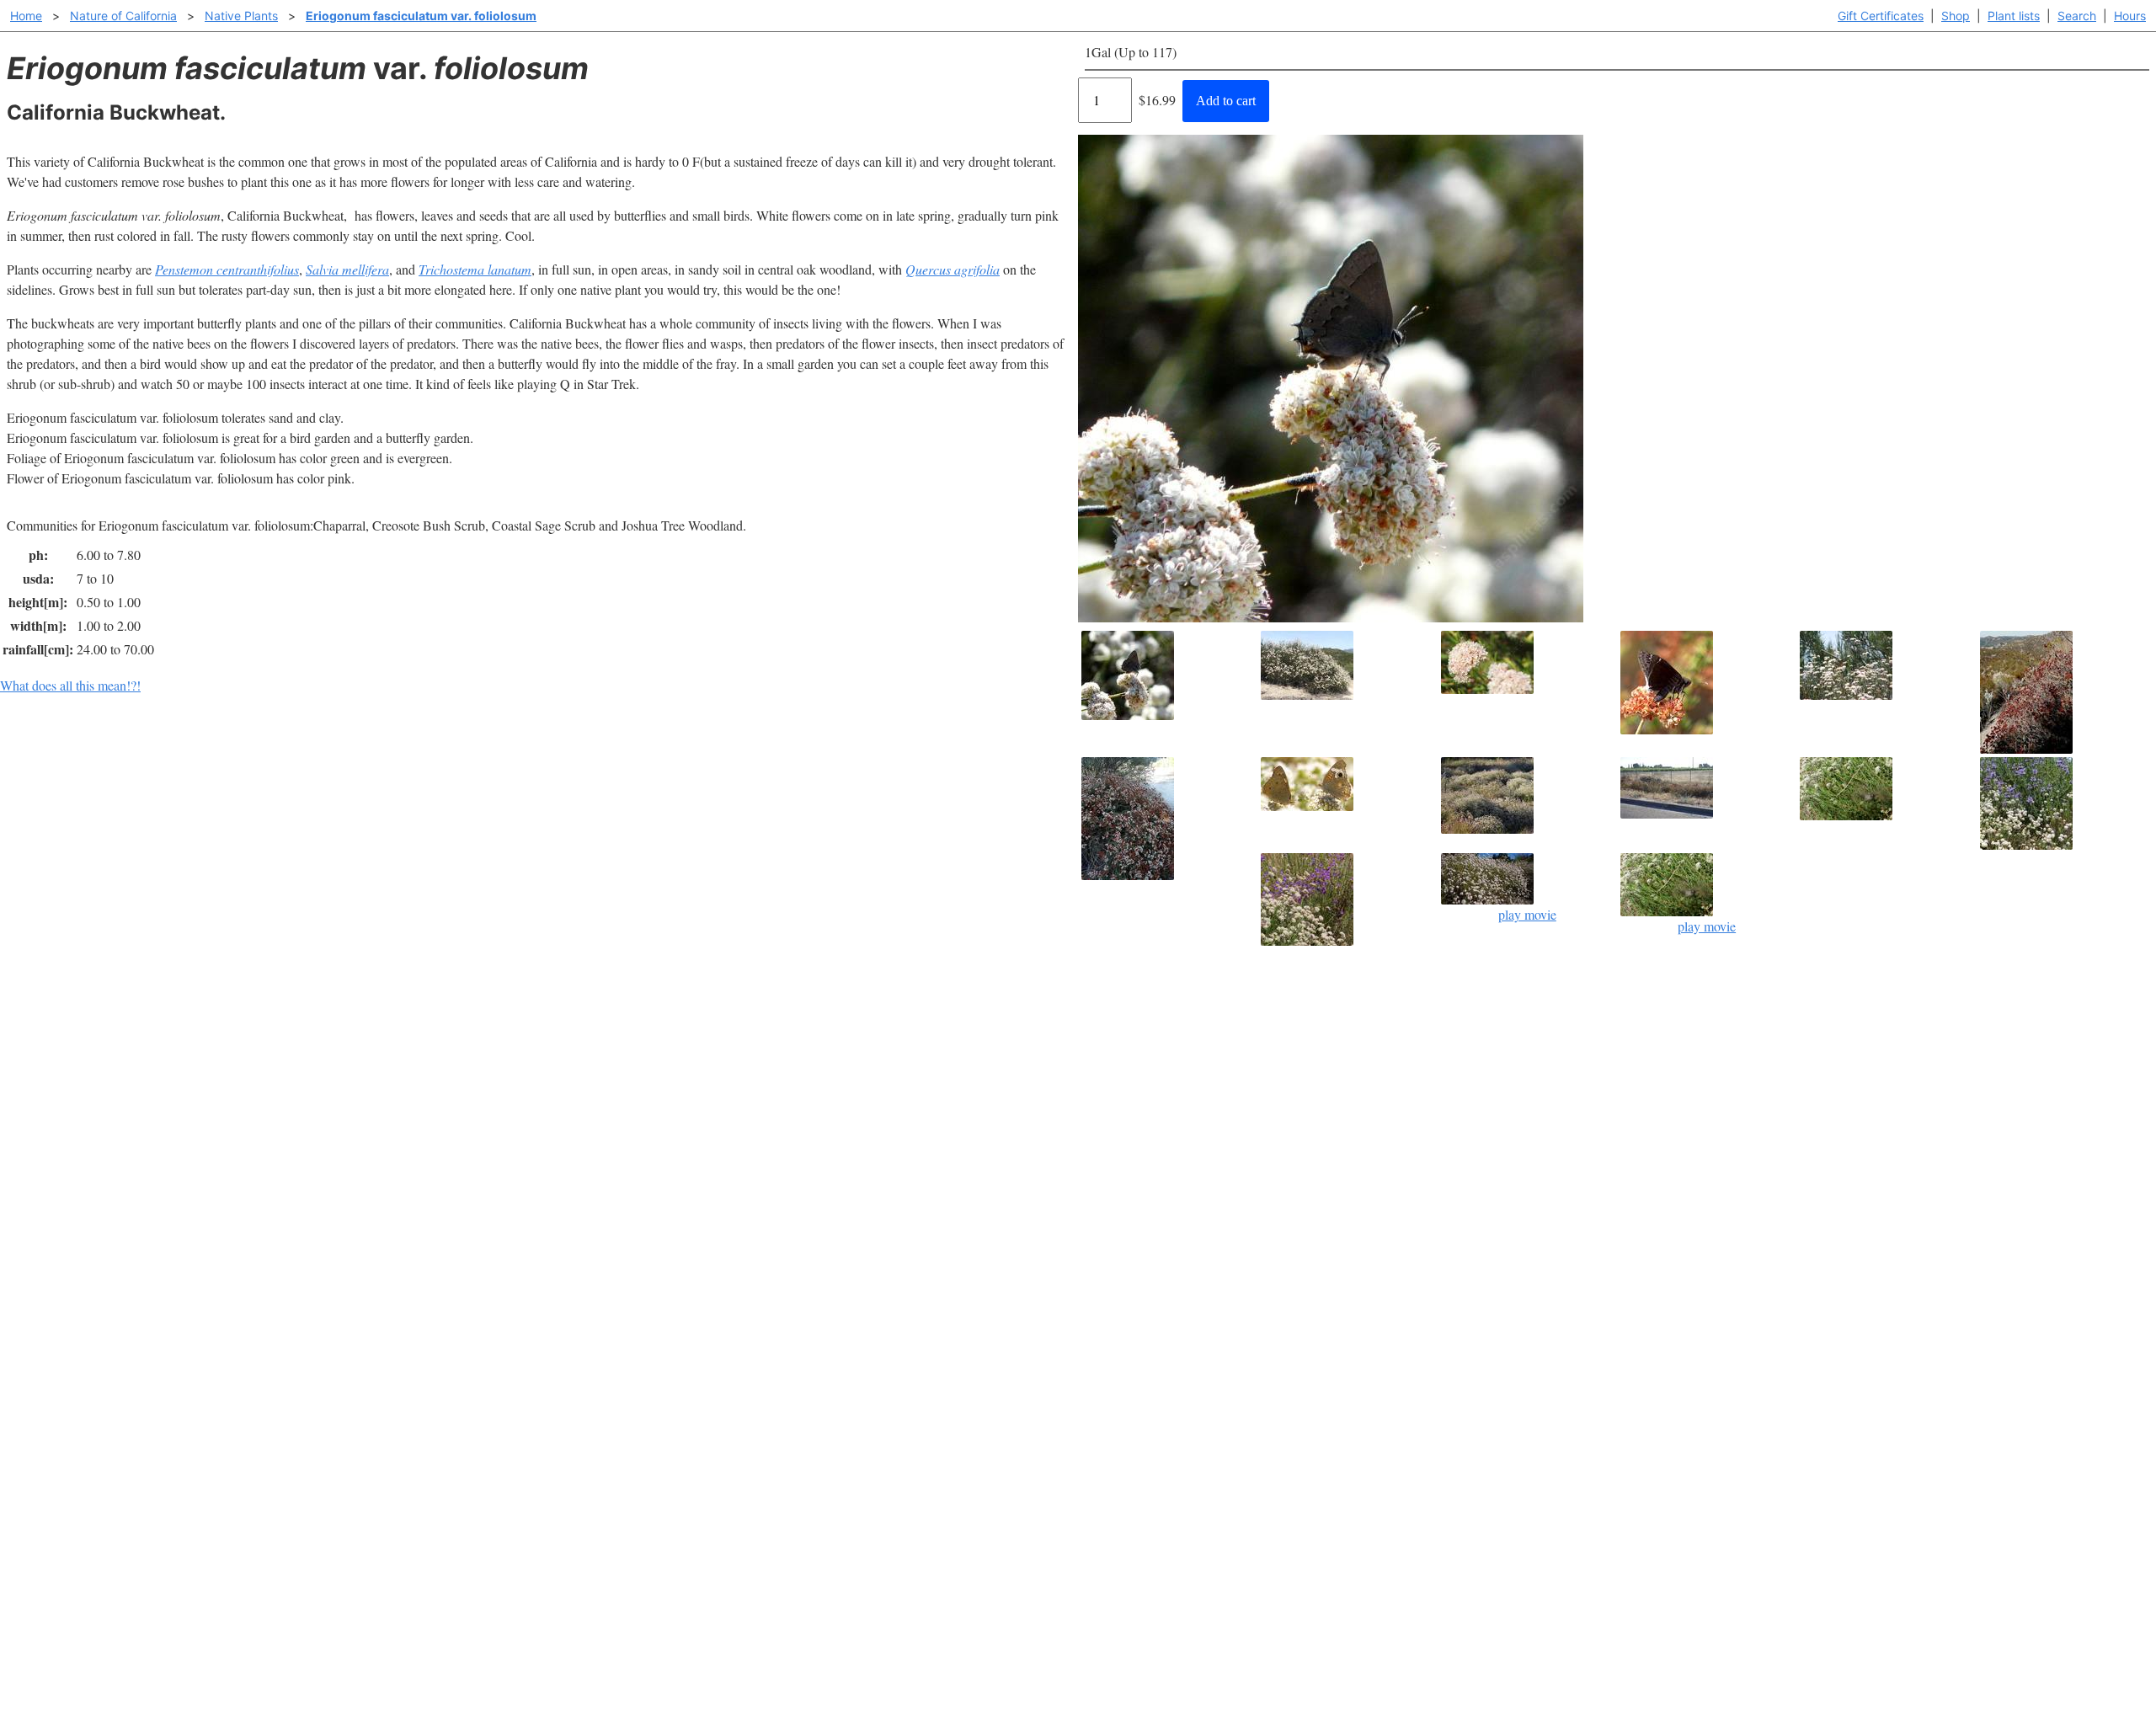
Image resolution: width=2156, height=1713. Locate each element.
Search (2077, 16)
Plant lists (2014, 16)
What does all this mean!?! (70, 685)
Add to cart (1226, 101)
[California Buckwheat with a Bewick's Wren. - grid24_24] (1886, 789)
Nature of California (123, 16)
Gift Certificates (1881, 16)
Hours (2130, 16)
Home (26, 16)
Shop (1956, 16)
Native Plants (241, 16)
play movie (1527, 914)
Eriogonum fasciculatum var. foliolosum (421, 16)
